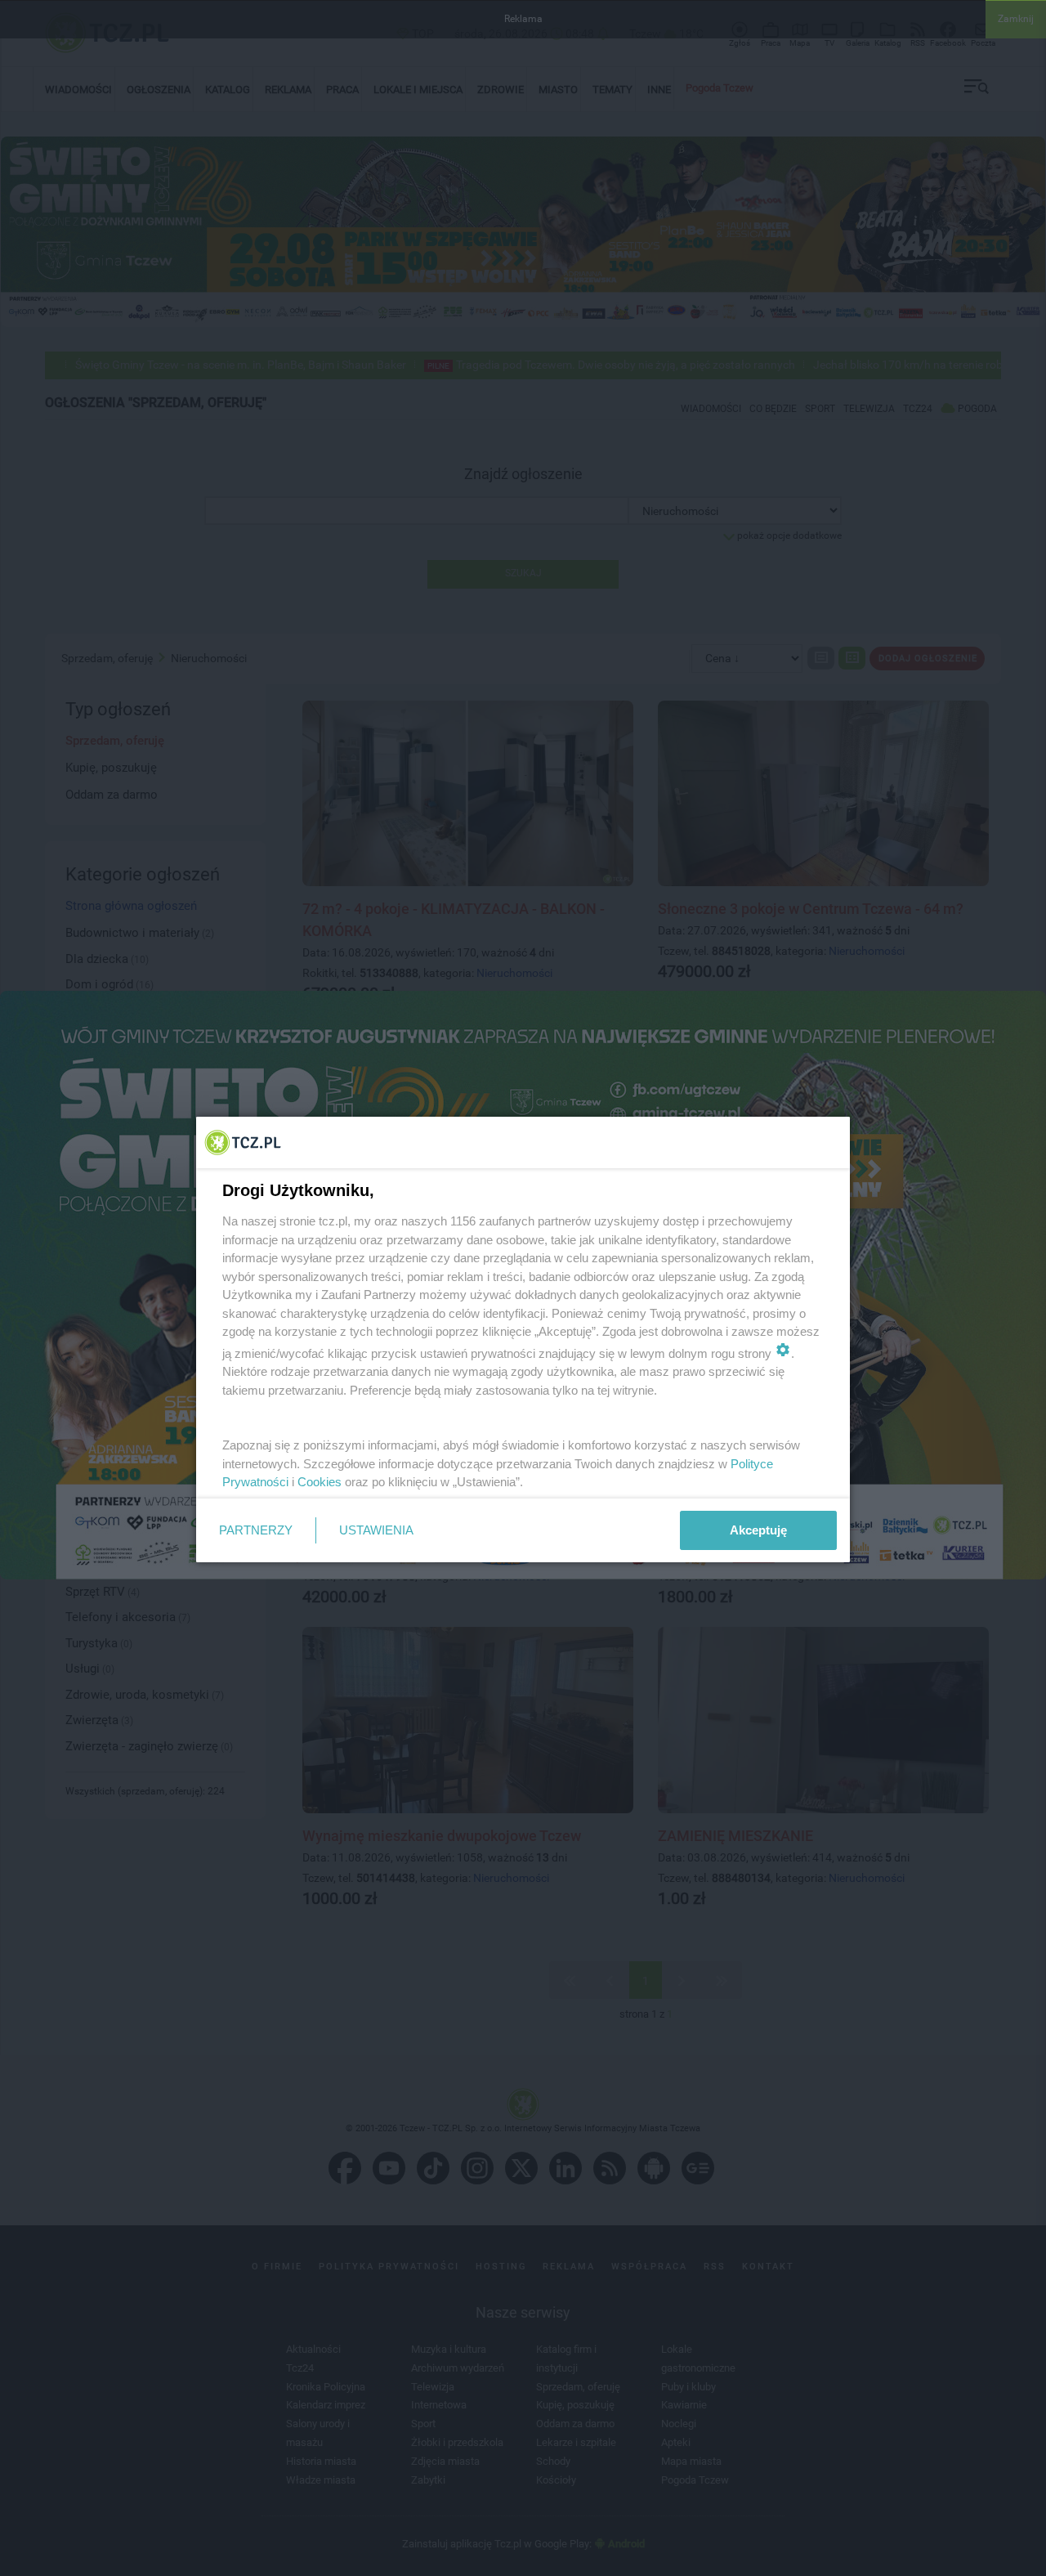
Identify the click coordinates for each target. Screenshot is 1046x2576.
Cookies (320, 1482)
